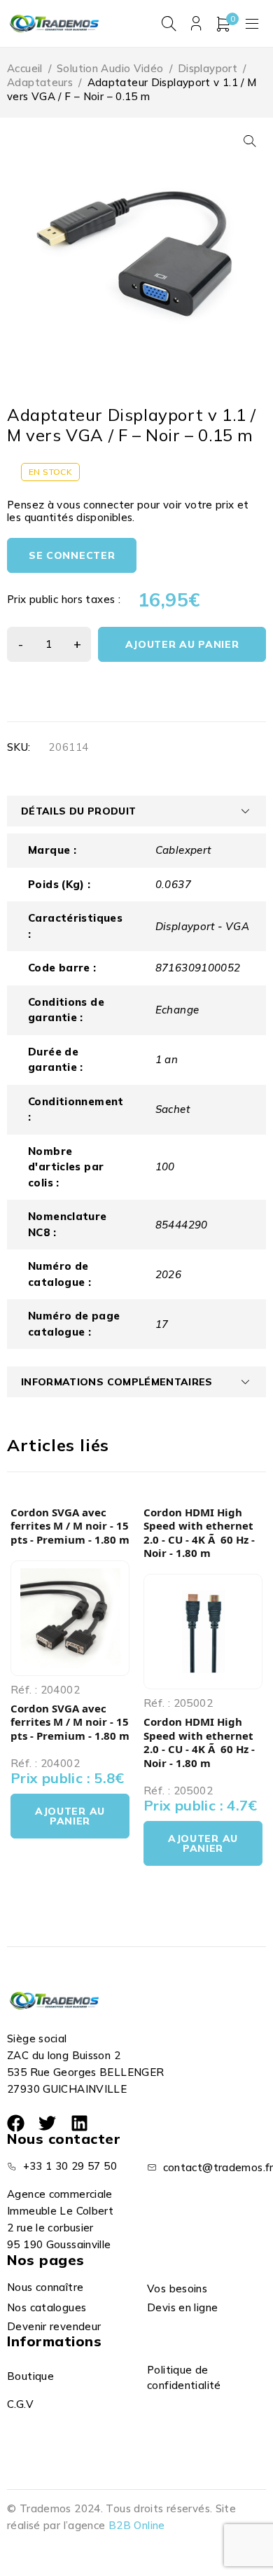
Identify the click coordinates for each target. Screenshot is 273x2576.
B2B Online (137, 2525)
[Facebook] (16, 2123)
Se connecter (72, 555)
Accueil (25, 68)
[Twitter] (47, 2123)
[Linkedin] (79, 2123)
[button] (250, 141)
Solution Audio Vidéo (110, 68)
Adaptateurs (40, 82)
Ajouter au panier (182, 644)
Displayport (208, 68)
